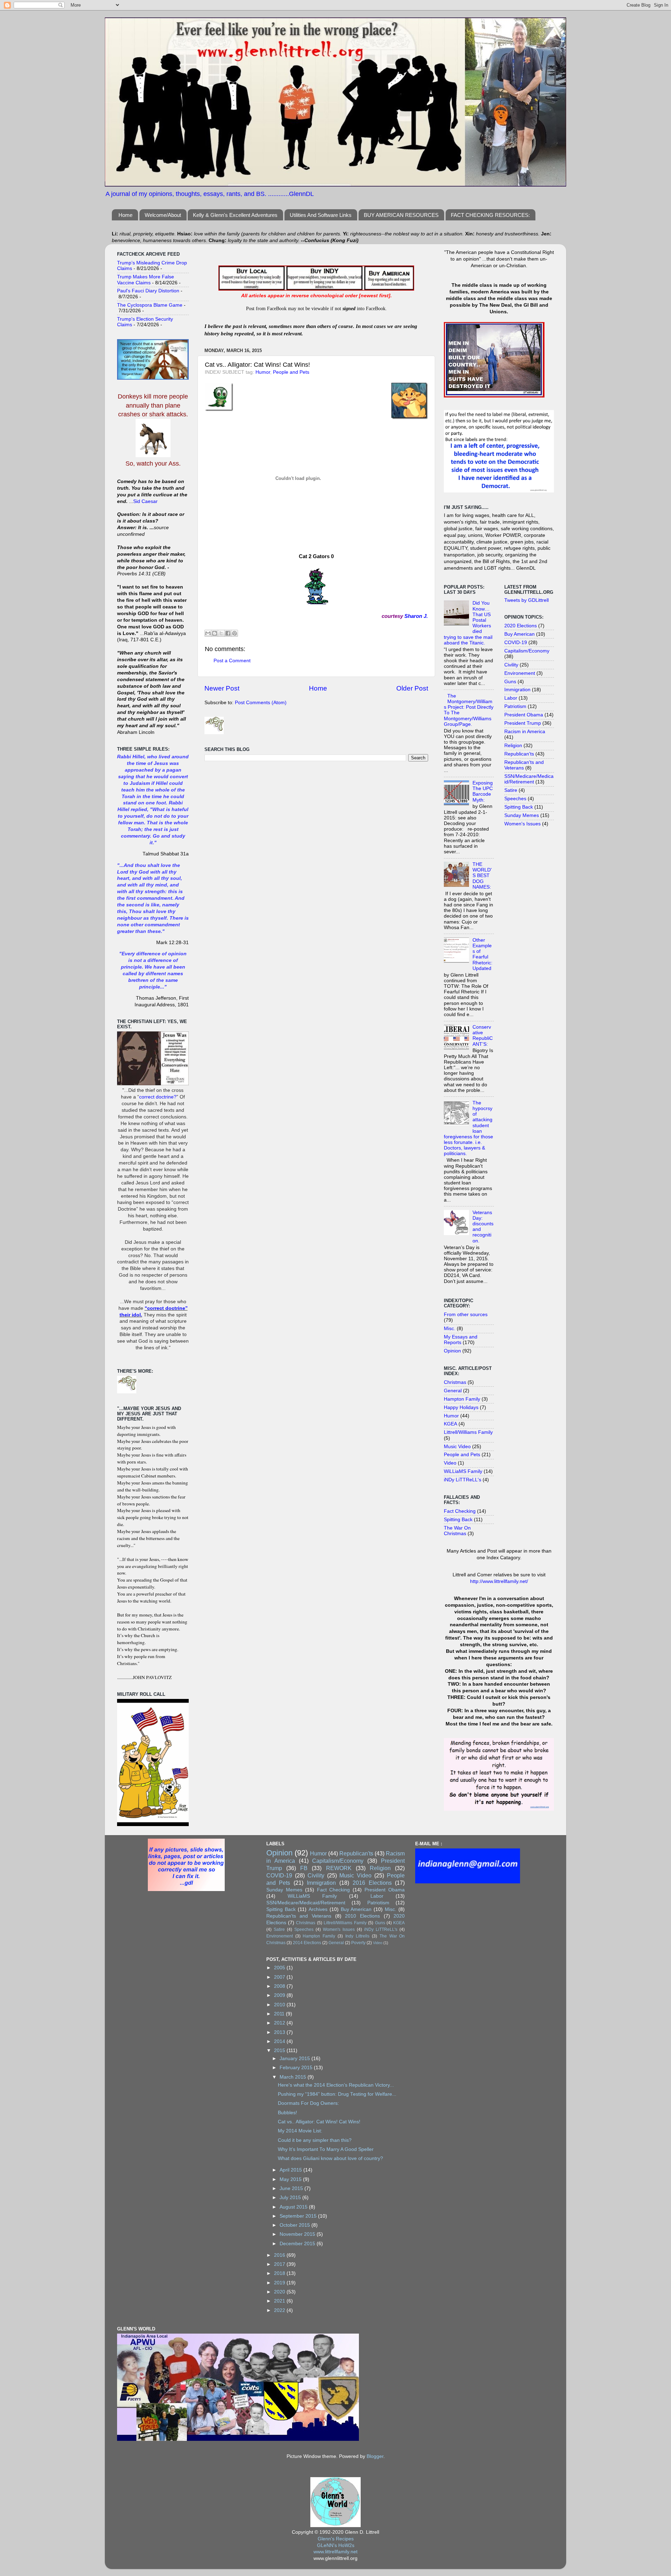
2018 (280, 2273)
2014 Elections (307, 1943)
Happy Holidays (461, 1407)
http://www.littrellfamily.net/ (499, 1581)
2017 (280, 2264)
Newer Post (222, 688)
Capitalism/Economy (527, 651)
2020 (280, 2292)
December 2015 (298, 2244)
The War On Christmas (457, 1531)
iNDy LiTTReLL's (463, 1480)
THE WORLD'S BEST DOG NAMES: (482, 876)
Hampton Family (462, 1399)
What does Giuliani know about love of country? (330, 2158)
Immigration (517, 690)
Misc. (450, 1329)
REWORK (339, 1868)
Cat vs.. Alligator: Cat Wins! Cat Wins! (319, 2122)
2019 (280, 2283)
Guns (510, 682)
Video (450, 1463)
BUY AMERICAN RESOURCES (401, 215)
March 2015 (294, 2077)
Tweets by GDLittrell (526, 600)
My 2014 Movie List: (300, 2131)
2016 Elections (372, 1883)
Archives (318, 1909)
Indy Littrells (357, 1936)
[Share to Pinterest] (235, 633)
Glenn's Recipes (336, 2539)
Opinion (452, 1351)
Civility (511, 665)
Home (125, 215)
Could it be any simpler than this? (315, 2140)
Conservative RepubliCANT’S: (483, 1036)
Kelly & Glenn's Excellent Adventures (235, 215)
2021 (280, 2301)
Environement (520, 673)
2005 (280, 1968)
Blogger (375, 2456)
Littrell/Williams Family (468, 1432)
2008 (280, 1986)
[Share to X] (221, 633)
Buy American (520, 634)
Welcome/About (163, 215)
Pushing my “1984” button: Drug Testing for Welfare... (337, 2094)
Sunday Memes (522, 815)
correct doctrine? (158, 1097)
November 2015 (298, 2234)
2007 (280, 1977)
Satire (511, 790)
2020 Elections (521, 626)
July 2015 (291, 2198)
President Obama (524, 715)
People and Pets (291, 372)
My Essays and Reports (461, 1340)
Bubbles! (287, 2113)
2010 (280, 2005)
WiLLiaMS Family (463, 1471)
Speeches (515, 799)
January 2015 (295, 2059)
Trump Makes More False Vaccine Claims (146, 280)
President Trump (523, 723)
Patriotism (515, 706)
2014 (280, 2041)
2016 (280, 2255)
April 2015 (291, 2170)
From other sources (466, 1315)
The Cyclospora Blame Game (150, 305)
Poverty (358, 1943)
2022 (280, 2310)
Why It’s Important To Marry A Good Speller (326, 2149)
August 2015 (294, 2207)
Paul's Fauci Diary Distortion (148, 291)
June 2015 (292, 2188)
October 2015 (295, 2225)
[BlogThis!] (215, 633)
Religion (513, 746)
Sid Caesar (145, 501)
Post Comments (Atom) (261, 703)
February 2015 (297, 2068)
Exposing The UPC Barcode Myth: (483, 791)
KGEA (450, 1424)
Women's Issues (522, 824)
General (453, 1391)
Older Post (412, 688)
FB (304, 1868)
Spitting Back (458, 1520)
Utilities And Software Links (321, 215)
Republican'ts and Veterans (299, 1916)
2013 (280, 2032)
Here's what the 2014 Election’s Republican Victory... (336, 2085)
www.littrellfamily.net (335, 2552)
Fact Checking (460, 1511)
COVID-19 (516, 643)
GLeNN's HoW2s (336, 2545)
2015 (280, 2050)
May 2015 (291, 2179)
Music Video (457, 1447)
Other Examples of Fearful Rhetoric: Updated (482, 954)
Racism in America (525, 732)
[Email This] (208, 633)
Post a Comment (232, 661)
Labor (511, 698)
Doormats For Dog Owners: (308, 2103)
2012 (280, 2023)
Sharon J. (416, 616)
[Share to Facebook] (228, 633)
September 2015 (299, 2216)
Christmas (455, 1382)
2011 (280, 2014)
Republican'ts (519, 754)
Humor (263, 372)
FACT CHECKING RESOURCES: (490, 215)
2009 (280, 1995)
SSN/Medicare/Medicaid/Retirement (529, 779)
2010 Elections (362, 1916)
